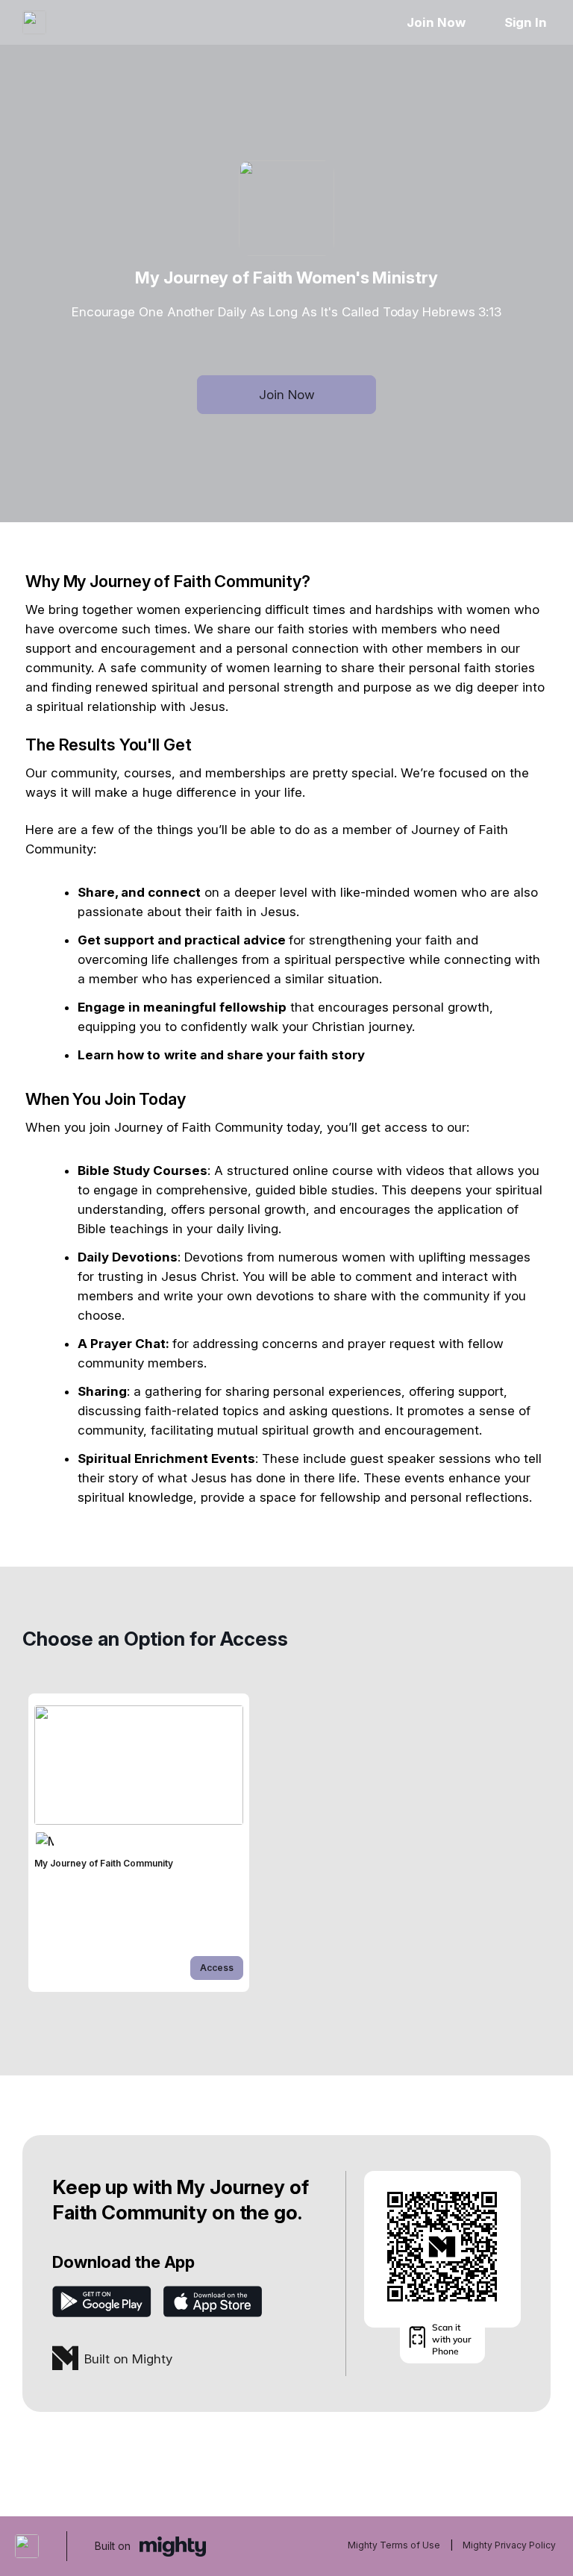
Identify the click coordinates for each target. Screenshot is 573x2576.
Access (217, 1968)
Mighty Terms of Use (394, 2545)
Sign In (526, 22)
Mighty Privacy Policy (509, 2545)
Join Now (436, 22)
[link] (139, 1843)
